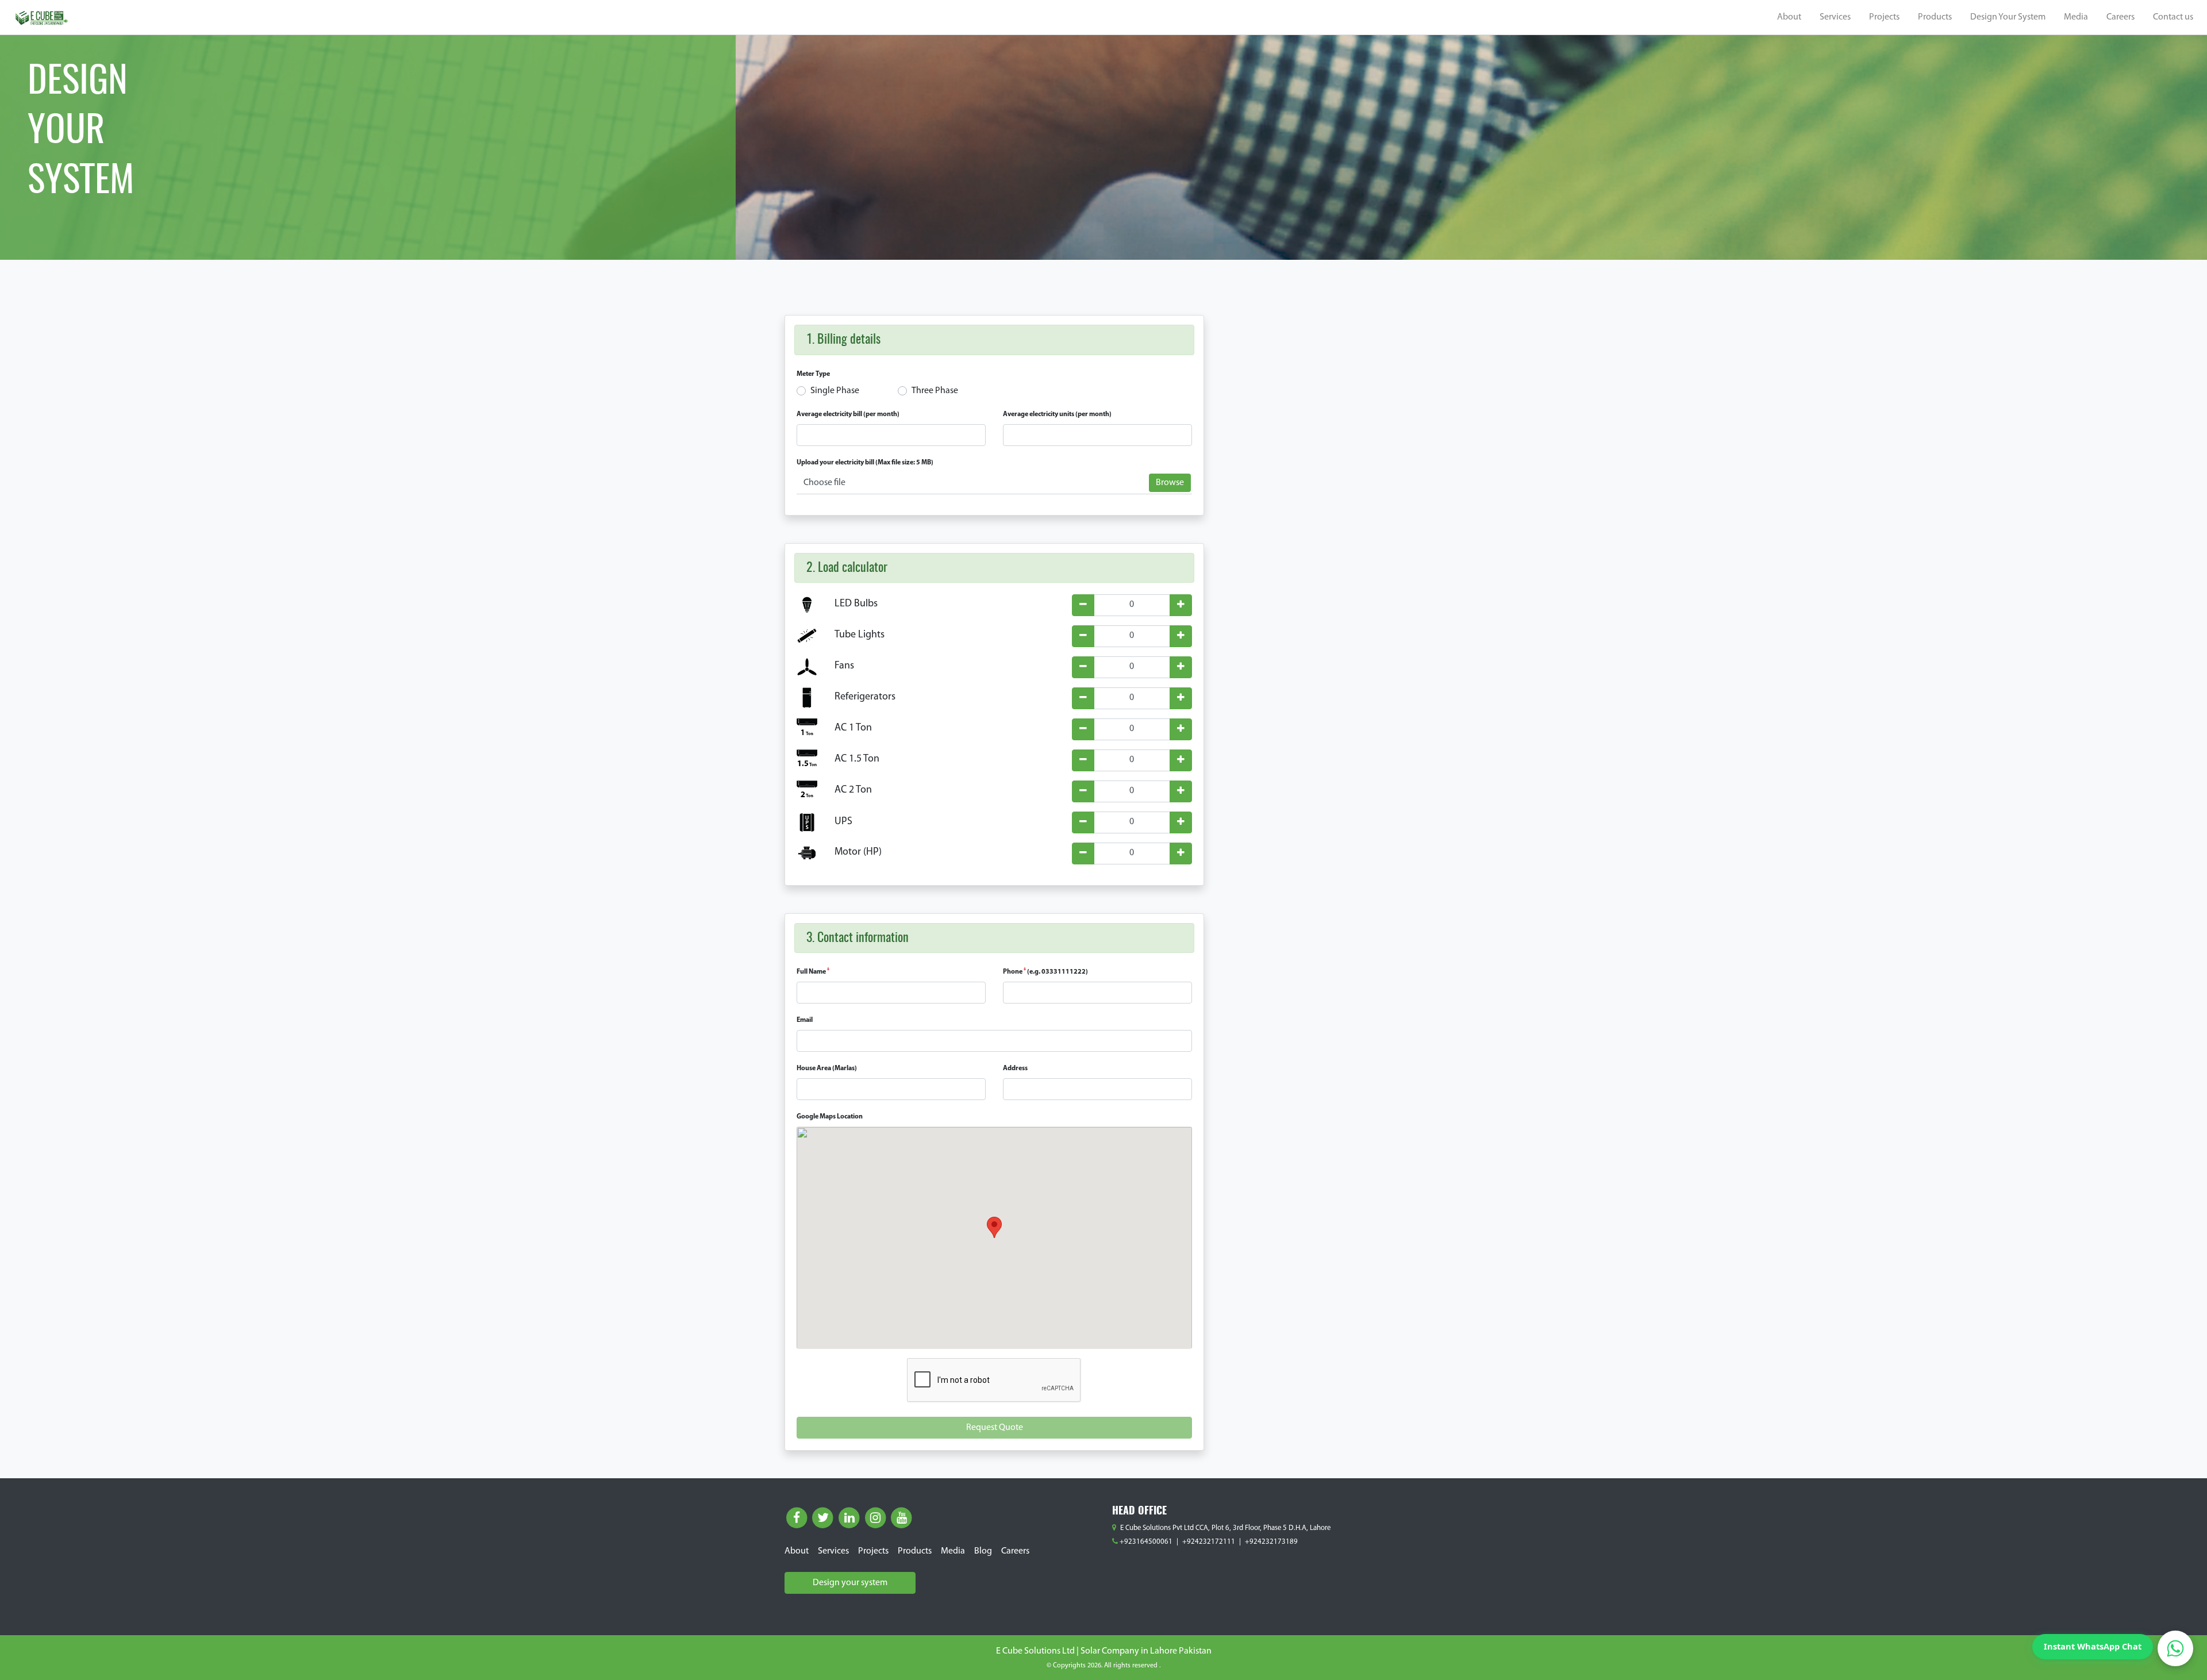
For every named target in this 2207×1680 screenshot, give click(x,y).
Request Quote (995, 1428)
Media (2076, 17)
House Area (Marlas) (827, 1068)
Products (1935, 17)
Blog (983, 1551)
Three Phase (935, 391)
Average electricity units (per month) (1057, 414)
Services (1835, 17)
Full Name (813, 972)
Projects (1884, 17)
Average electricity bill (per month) (848, 414)
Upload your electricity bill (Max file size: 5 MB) (865, 463)
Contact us (2173, 17)
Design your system (850, 1583)
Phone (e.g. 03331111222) (1045, 972)
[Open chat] (2175, 1648)
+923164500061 (1146, 1542)
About (1789, 17)
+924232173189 (1271, 1542)
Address (1015, 1068)
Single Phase (835, 391)
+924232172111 (1209, 1542)
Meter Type (813, 374)
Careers (2121, 17)
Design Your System (2008, 17)
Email (805, 1020)
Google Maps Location (830, 1117)
